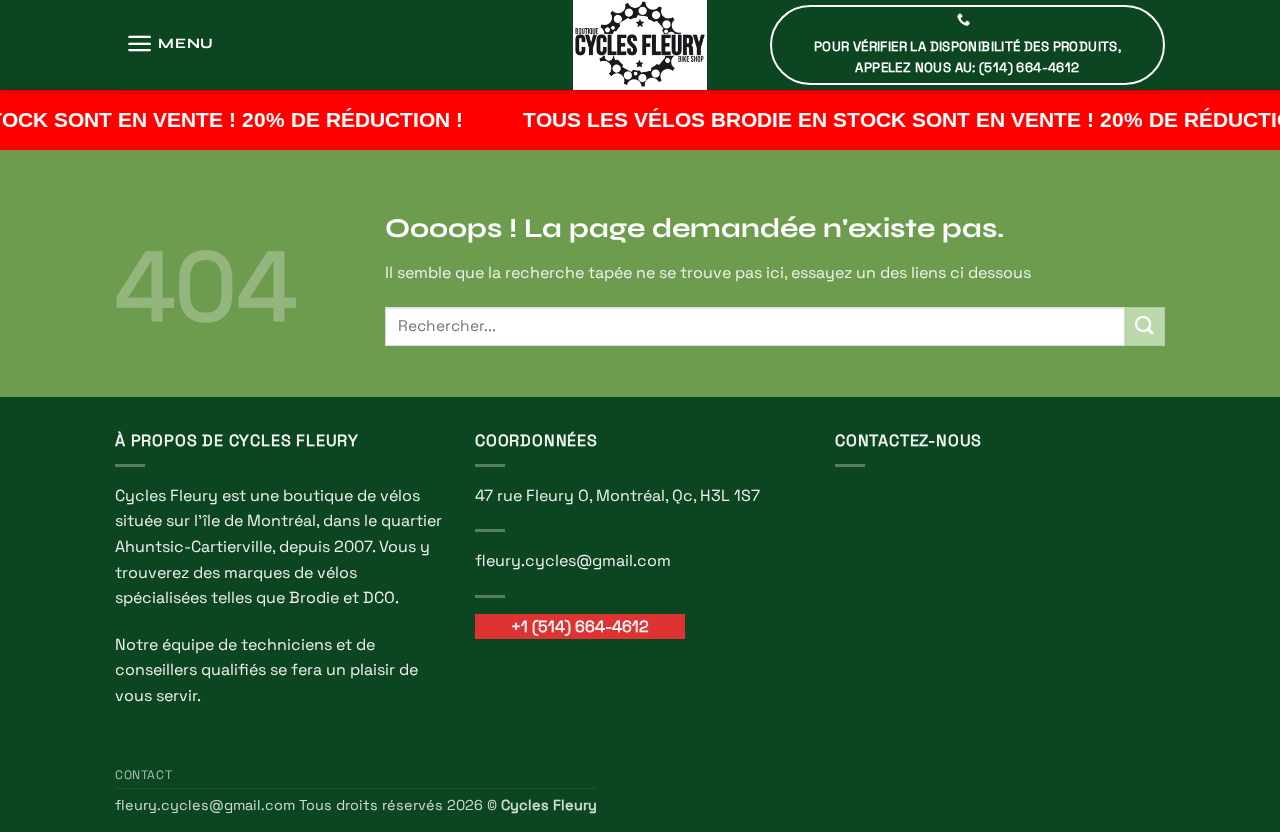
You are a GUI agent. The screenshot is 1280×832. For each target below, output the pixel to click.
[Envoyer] (1145, 326)
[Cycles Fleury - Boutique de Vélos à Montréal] (640, 45)
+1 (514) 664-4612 (580, 626)
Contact (143, 775)
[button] (170, 43)
